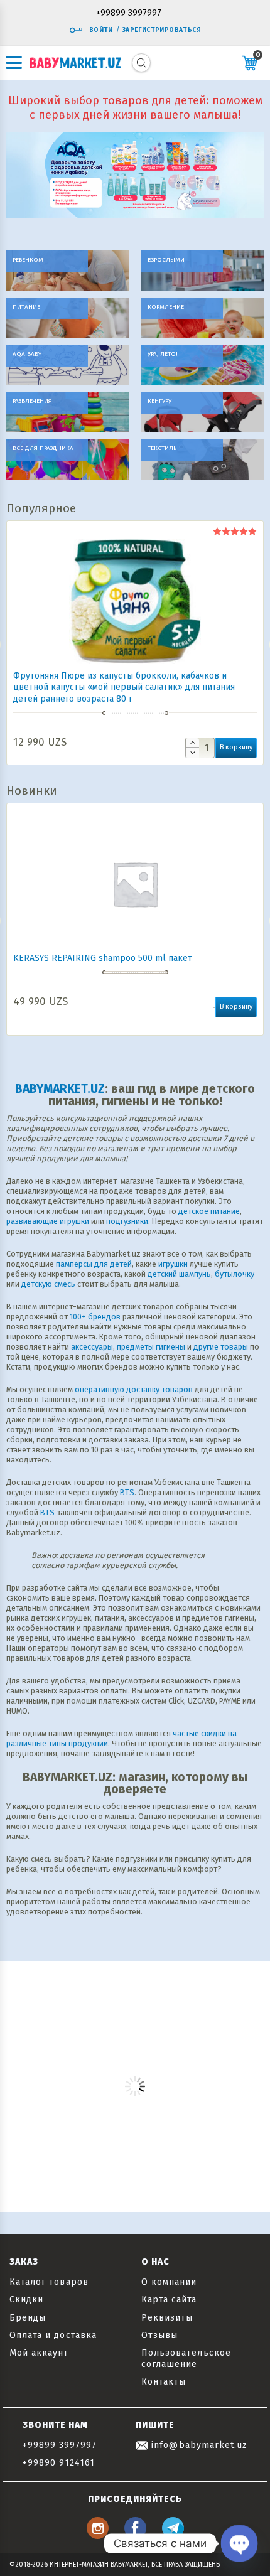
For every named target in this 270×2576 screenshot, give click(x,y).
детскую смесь (48, 1284)
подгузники (127, 1221)
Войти (101, 30)
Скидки (26, 2300)
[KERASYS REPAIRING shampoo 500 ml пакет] (135, 884)
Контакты (164, 2382)
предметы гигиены (151, 1347)
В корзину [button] (236, 747)
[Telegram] (173, 2536)
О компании (169, 2282)
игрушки (173, 1264)
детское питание (209, 1211)
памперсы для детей (94, 1264)
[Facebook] (135, 2536)
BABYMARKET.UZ (60, 1089)
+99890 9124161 (59, 2463)
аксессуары (92, 1347)
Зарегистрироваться (162, 30)
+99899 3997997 (129, 13)
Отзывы (159, 2335)
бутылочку (235, 1274)
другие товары (221, 1347)
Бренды (28, 2318)
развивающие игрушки (48, 1221)
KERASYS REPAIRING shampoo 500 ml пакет (103, 958)
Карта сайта (169, 2300)
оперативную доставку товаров (134, 1389)
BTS (127, 1492)
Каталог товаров (49, 2282)
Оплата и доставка (53, 2335)
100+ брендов (95, 1317)
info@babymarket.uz (198, 2445)
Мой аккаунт (39, 2353)
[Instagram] (98, 2536)
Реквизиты (167, 2318)
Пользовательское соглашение (186, 2359)
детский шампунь (179, 1274)
